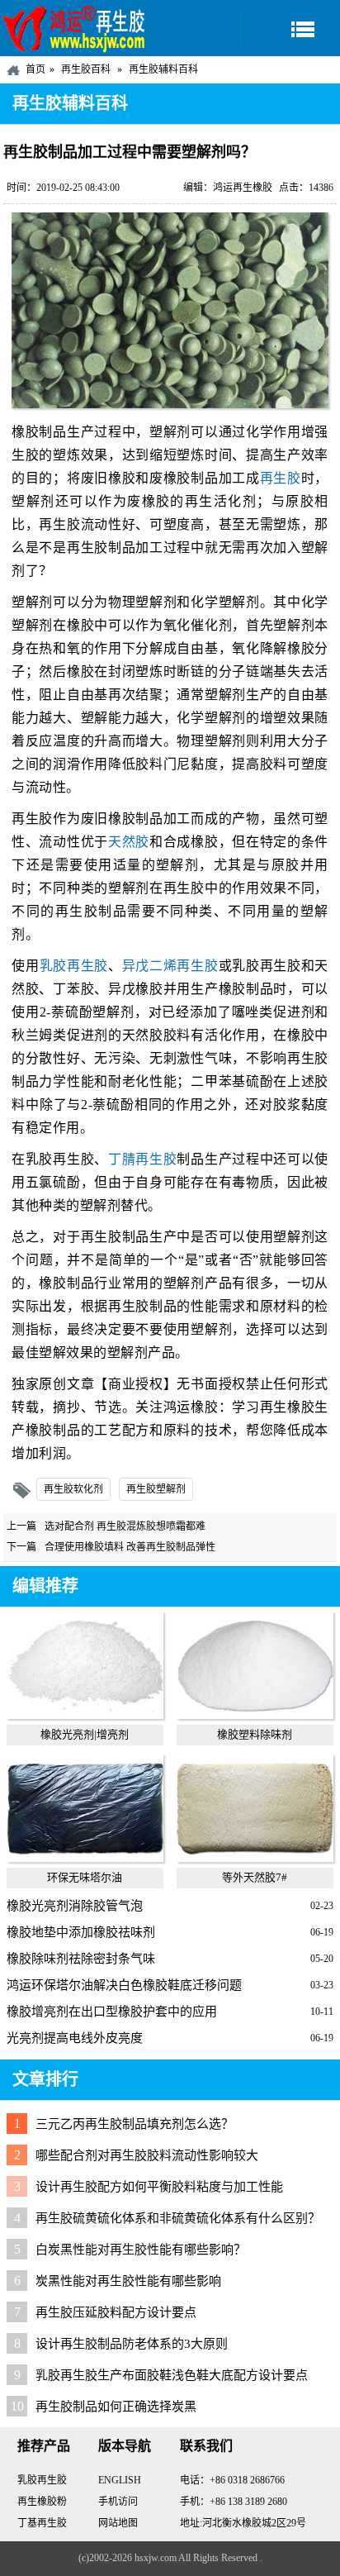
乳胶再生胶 (74, 966)
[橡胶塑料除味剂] (255, 1715)
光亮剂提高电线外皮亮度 (75, 2038)
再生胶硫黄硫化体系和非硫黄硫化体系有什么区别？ (178, 2218)
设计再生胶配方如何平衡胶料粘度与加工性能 (159, 2187)
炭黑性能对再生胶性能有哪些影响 (128, 2281)
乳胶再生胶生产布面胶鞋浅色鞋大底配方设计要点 (172, 2375)
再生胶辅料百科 (163, 69)
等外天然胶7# (255, 1877)
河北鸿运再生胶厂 (74, 28)
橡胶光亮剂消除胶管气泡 (75, 1906)
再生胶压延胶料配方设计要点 (116, 2312)
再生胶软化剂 (73, 1489)
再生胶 (281, 478)
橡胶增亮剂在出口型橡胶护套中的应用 (112, 2012)
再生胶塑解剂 (156, 1489)
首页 (35, 69)
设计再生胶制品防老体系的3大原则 (132, 2344)
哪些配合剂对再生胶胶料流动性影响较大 (147, 2155)
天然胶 (129, 842)
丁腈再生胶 (142, 1159)
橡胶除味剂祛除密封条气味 (81, 1959)
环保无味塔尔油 (85, 1877)
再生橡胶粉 (42, 2502)
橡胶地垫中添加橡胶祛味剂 (81, 1932)
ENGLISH (120, 2480)
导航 (290, 29)
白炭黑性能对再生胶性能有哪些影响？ (141, 2250)
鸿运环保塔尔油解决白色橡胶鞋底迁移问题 (124, 1985)
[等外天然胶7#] (255, 1858)
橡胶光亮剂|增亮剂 (85, 1734)
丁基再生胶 (42, 2523)
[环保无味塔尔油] (85, 1858)
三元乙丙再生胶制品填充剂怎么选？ (135, 2124)
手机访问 (118, 2502)
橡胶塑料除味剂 (255, 1734)
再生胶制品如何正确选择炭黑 (116, 2407)
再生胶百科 (86, 69)
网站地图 (118, 2523)
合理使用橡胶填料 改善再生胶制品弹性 (130, 1547)
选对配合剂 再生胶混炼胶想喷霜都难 (125, 1526)
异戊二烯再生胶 (170, 966)
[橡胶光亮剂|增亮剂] (85, 1715)
